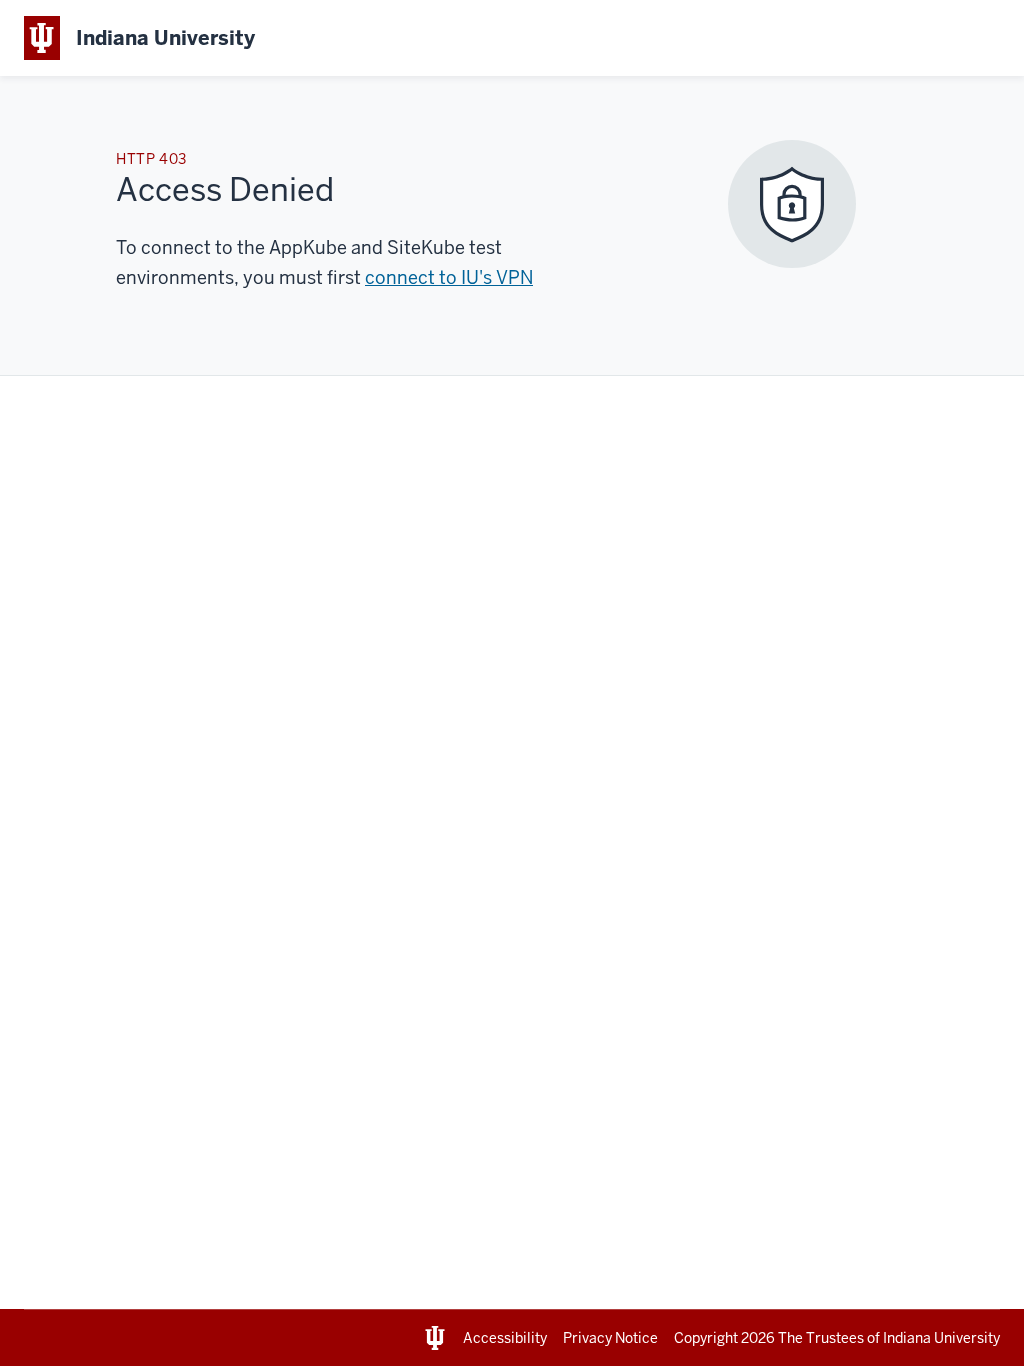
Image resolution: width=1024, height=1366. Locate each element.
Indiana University (941, 1338)
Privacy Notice (610, 1338)
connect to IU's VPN (449, 277)
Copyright (724, 1338)
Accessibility (505, 1338)
